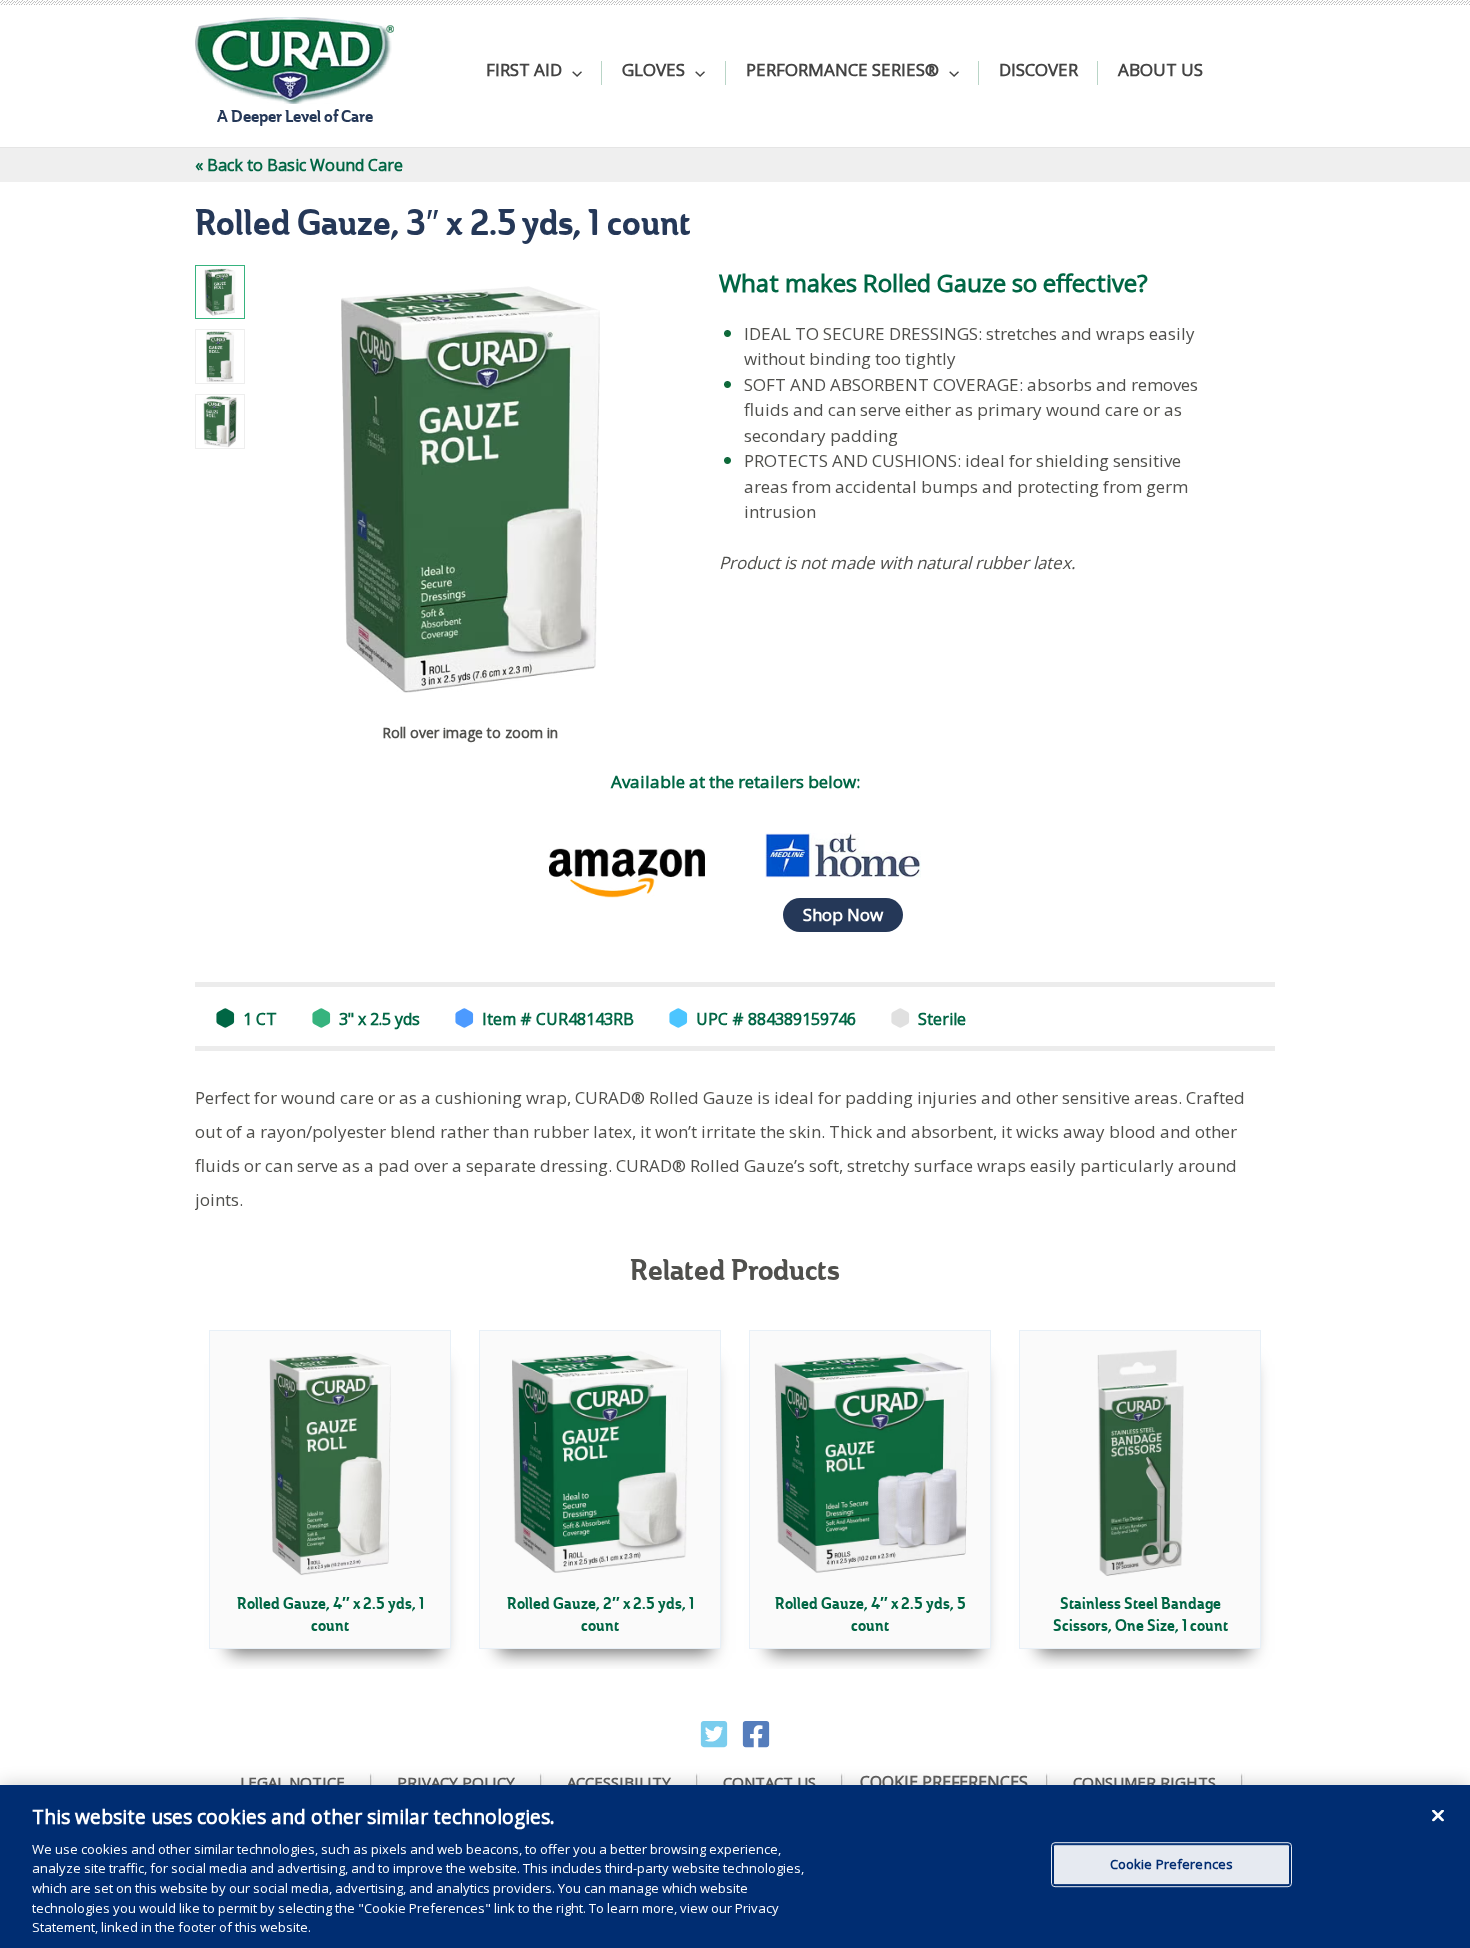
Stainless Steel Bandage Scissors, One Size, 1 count (1140, 1615)
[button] (534, 73)
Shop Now (843, 914)
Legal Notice (292, 1782)
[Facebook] (756, 1734)
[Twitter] (714, 1734)
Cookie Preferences (944, 1782)
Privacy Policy (456, 1782)
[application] (572, 73)
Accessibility (619, 1782)
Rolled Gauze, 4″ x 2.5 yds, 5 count (870, 1615)
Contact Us (769, 1782)
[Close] (1438, 1815)
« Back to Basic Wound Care (299, 165)
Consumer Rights (1144, 1782)
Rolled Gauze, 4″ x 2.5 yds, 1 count (330, 1615)
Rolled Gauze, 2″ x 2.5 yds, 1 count (600, 1615)
